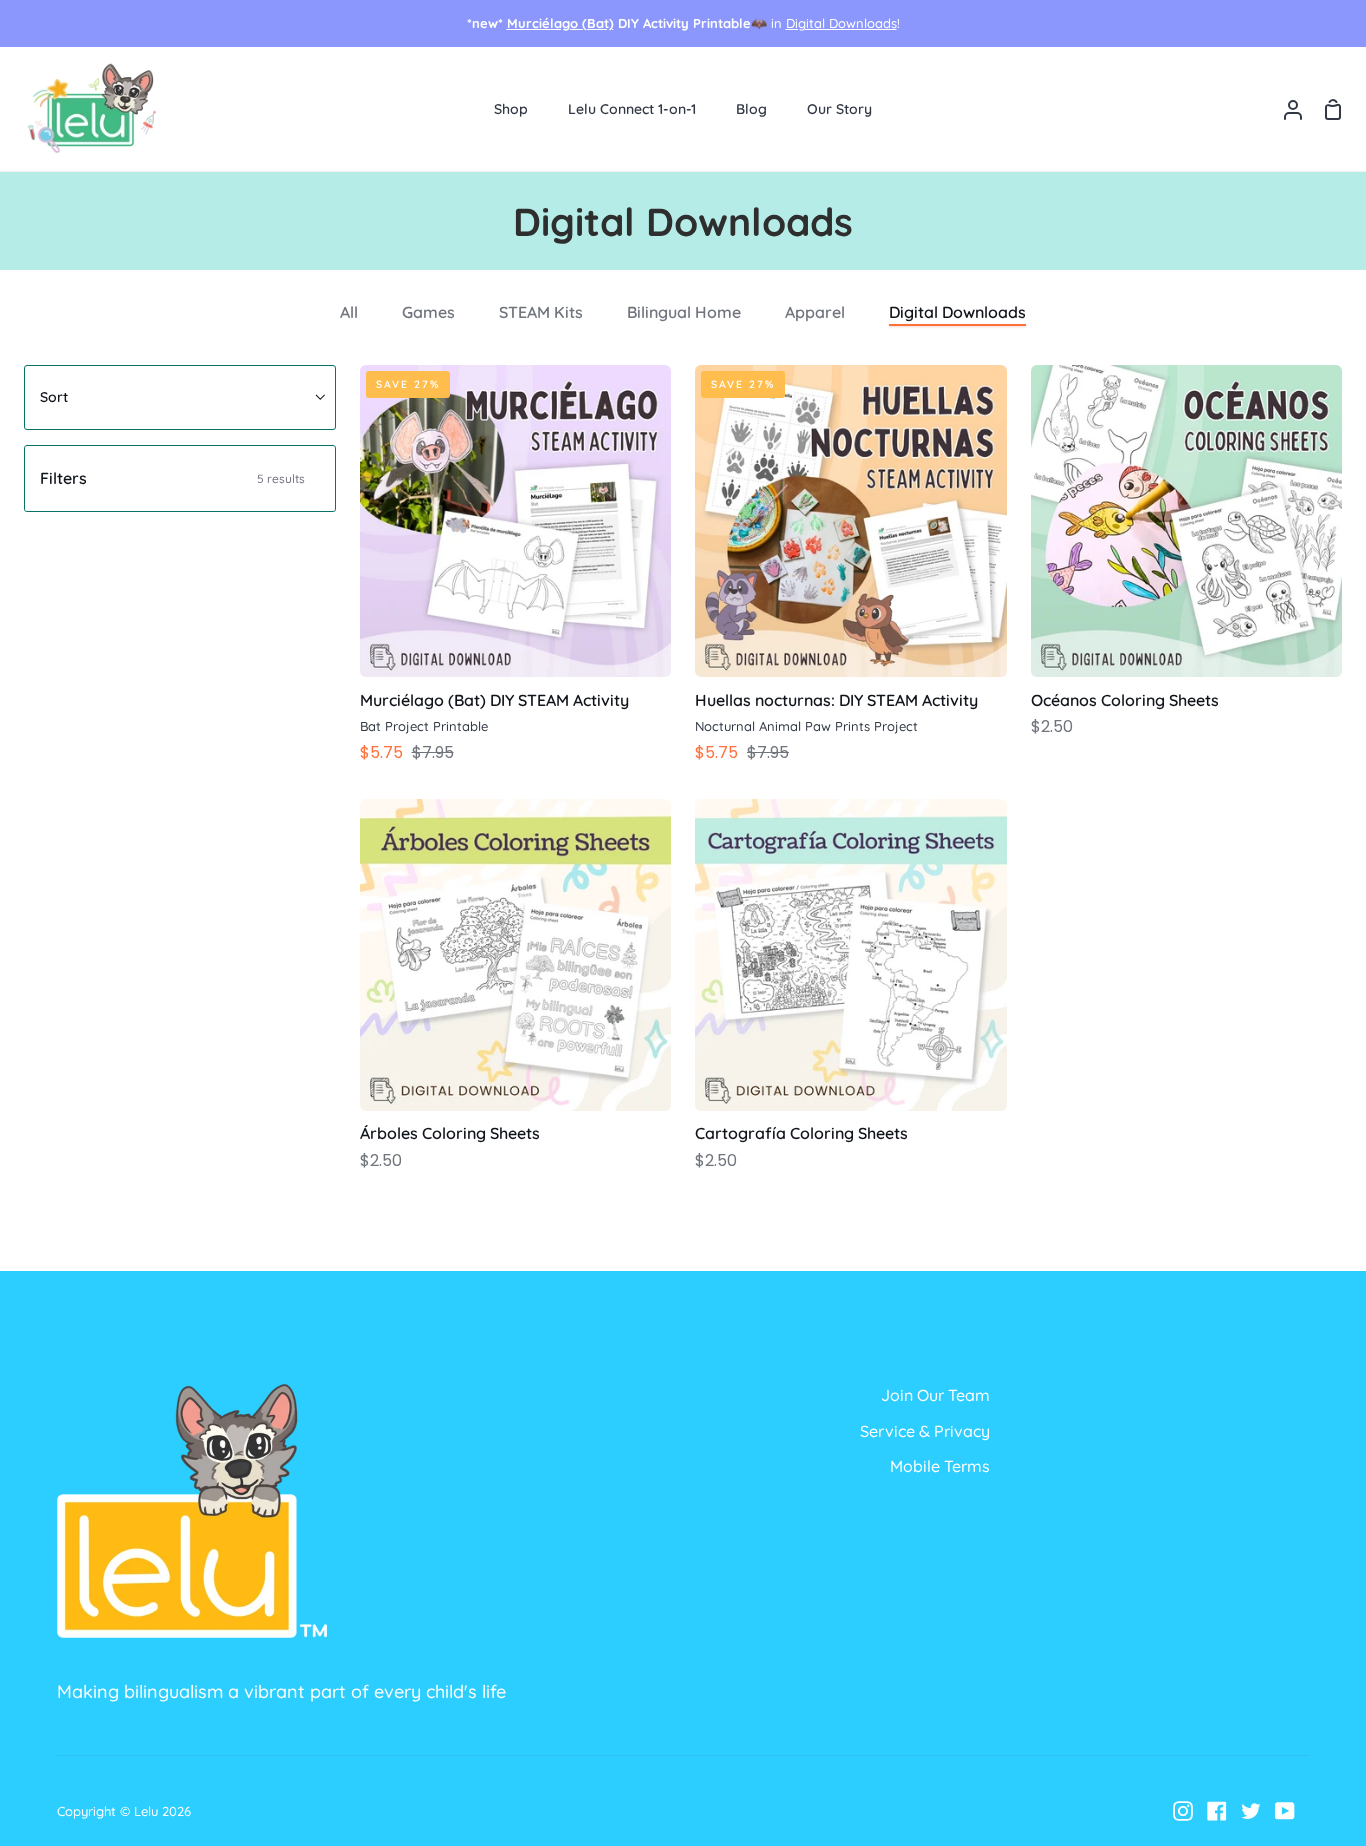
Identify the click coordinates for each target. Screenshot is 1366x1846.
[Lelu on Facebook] (1217, 1811)
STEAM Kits (541, 312)
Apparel (815, 312)
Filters (172, 478)
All (349, 312)
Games (428, 312)
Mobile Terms (940, 1466)
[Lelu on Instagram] (1183, 1811)
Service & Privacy (925, 1431)
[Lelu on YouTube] (1285, 1811)
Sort (54, 397)
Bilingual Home (684, 312)
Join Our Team (935, 1395)
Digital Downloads (841, 23)
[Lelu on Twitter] (1251, 1811)
